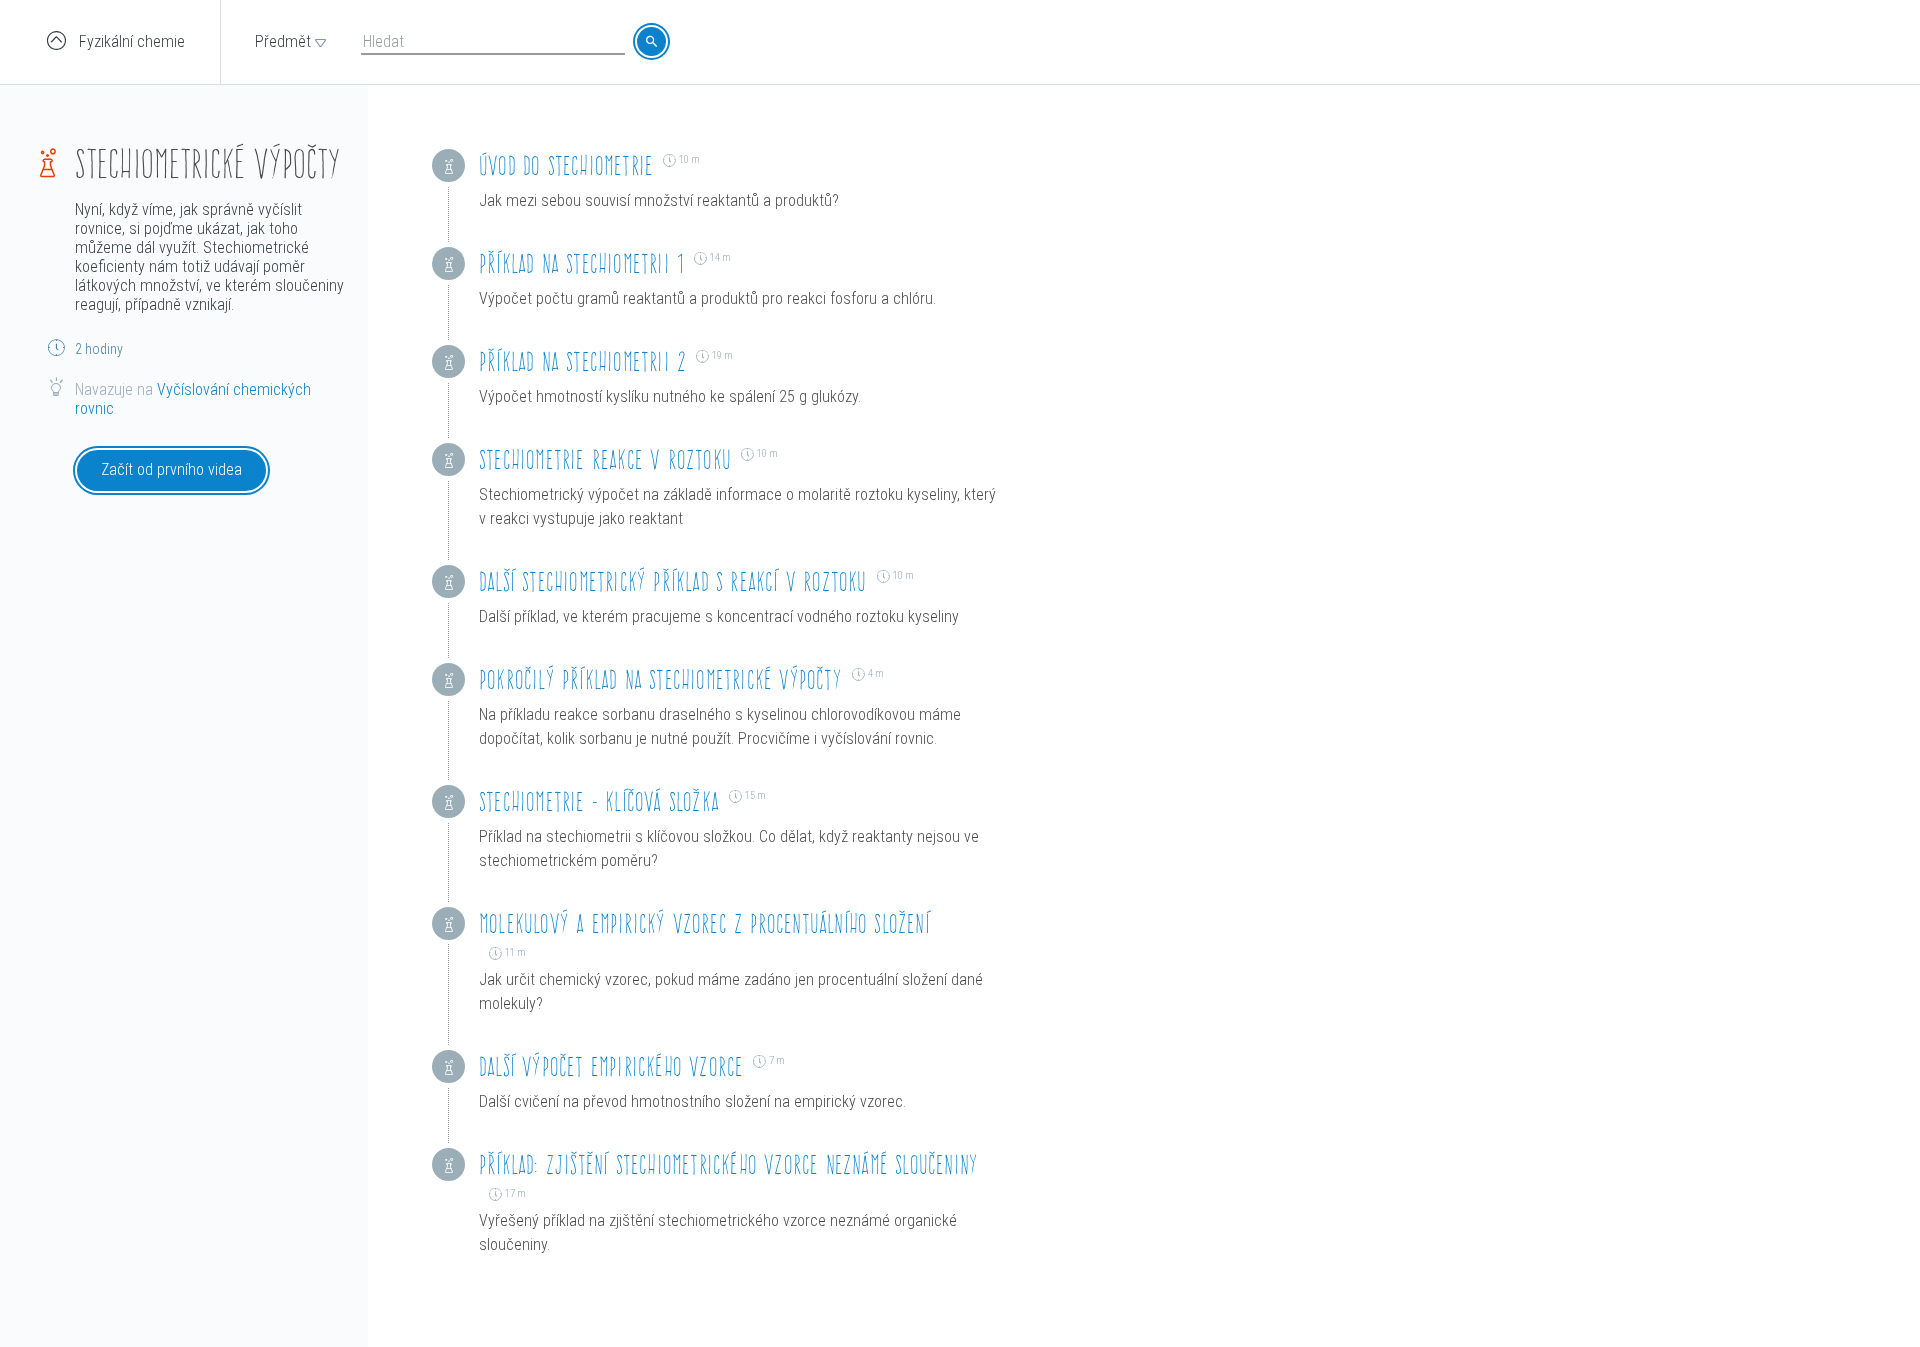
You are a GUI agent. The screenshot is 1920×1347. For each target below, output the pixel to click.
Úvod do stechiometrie (566, 165)
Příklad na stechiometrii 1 (581, 263)
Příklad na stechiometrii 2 (582, 361)
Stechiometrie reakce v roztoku (605, 459)
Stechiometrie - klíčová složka (599, 801)
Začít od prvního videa (171, 469)
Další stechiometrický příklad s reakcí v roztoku (673, 581)
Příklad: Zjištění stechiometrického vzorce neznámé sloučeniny (728, 1164)
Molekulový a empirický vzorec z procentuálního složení (704, 923)
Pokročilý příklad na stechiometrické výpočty (660, 679)
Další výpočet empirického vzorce (611, 1066)
